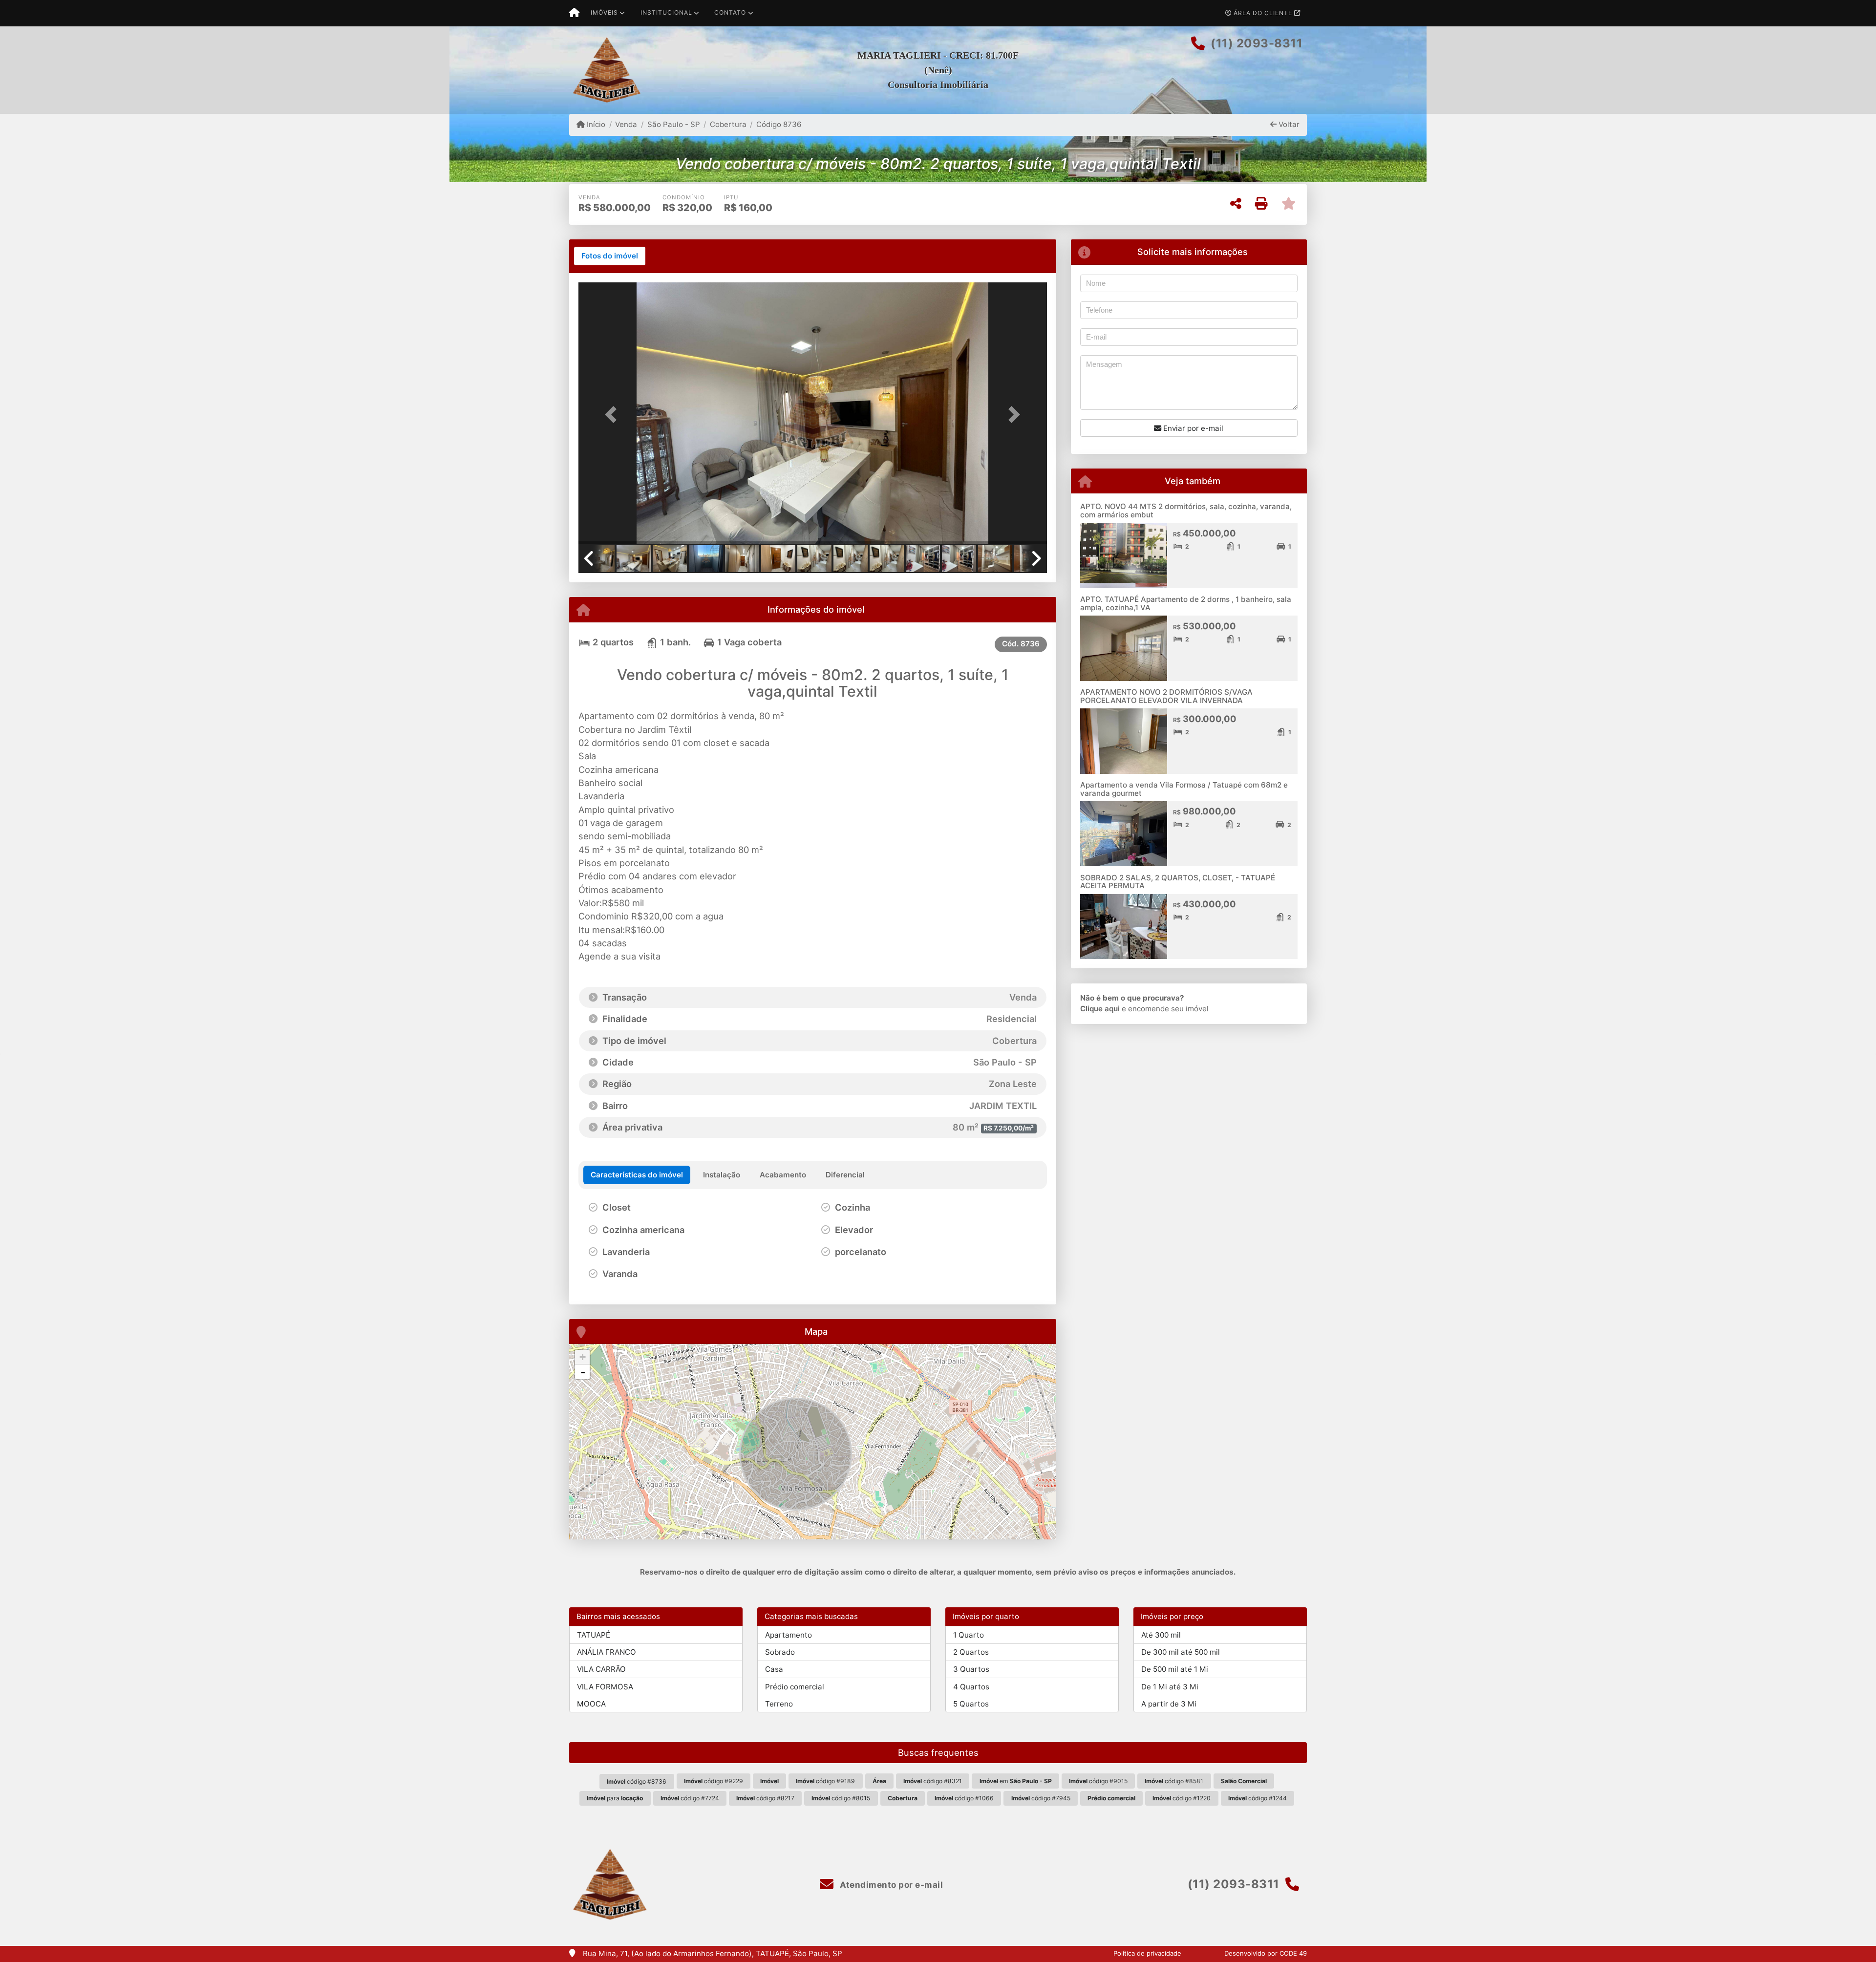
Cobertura (728, 124)
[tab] (610, 256)
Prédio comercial (795, 1687)
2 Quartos (971, 1652)
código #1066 (964, 1798)
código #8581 (1174, 1781)
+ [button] (583, 1357)
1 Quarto (969, 1635)
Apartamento (789, 1635)
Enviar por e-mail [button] (1192, 428)
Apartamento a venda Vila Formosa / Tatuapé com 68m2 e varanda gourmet (1184, 789)
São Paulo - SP (673, 124)
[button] (614, 414)
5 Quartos (971, 1704)
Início (595, 124)
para (615, 1798)
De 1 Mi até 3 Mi (1170, 1687)
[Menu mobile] (574, 13)
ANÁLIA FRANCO (607, 1652)
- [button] (583, 1372)
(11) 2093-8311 (1257, 43)
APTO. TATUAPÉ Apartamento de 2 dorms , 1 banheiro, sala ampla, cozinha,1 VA (1186, 603)
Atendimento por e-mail (890, 1885)
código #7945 (1041, 1798)
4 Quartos (971, 1687)
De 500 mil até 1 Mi (1175, 1669)
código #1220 (1182, 1798)
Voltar (1288, 124)
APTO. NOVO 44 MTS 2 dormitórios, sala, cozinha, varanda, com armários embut (1186, 511)
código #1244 (1258, 1798)
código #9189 (825, 1781)
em (1016, 1781)
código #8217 (765, 1798)
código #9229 (714, 1781)
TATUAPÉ (594, 1635)
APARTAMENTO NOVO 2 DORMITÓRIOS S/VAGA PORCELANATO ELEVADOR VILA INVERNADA (1166, 696)
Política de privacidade (1147, 1953)
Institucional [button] (666, 12)
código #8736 (637, 1781)
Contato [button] (730, 12)
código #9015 (1098, 1781)
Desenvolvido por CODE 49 (1266, 1953)
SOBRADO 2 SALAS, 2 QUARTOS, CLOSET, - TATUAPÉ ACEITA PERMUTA (1178, 882)
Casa (774, 1669)
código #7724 (690, 1798)
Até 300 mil (1161, 1635)
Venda (626, 124)
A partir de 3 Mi (1169, 1704)
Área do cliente (1263, 13)
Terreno (779, 1704)
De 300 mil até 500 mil (1181, 1652)
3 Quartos (971, 1669)
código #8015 (841, 1798)
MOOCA (591, 1704)
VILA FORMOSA (605, 1687)
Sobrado (780, 1652)
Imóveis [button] (604, 12)
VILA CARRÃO (601, 1669)
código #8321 (933, 1781)
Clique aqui (1100, 1009)
